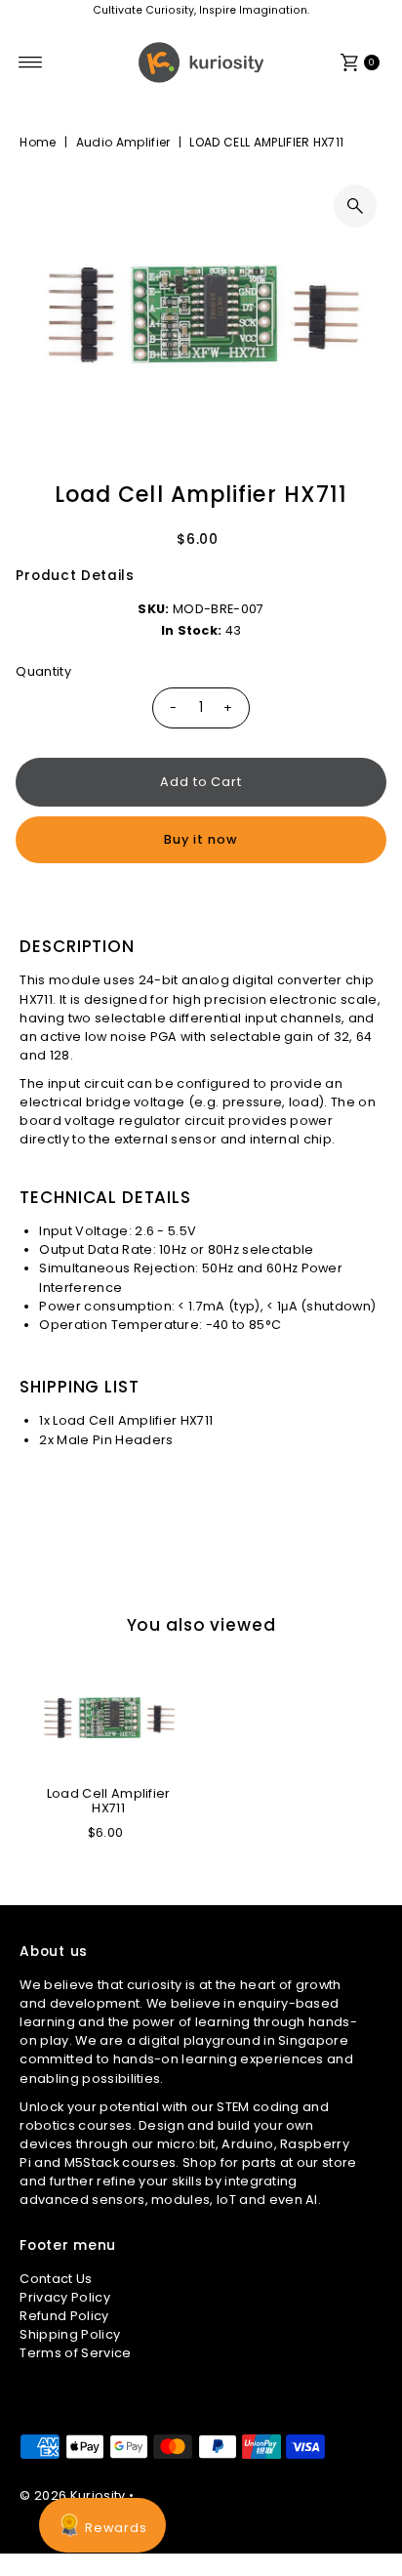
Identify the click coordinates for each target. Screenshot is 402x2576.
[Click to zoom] (355, 206)
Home (38, 142)
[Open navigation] (31, 62)
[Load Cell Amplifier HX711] (108, 1718)
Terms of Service (75, 2353)
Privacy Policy (64, 2297)
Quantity (43, 671)
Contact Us (56, 2279)
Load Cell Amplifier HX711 (109, 1801)
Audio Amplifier (123, 142)
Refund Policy (64, 2316)
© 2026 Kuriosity (72, 2495)
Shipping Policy (70, 2334)
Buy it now (201, 839)
